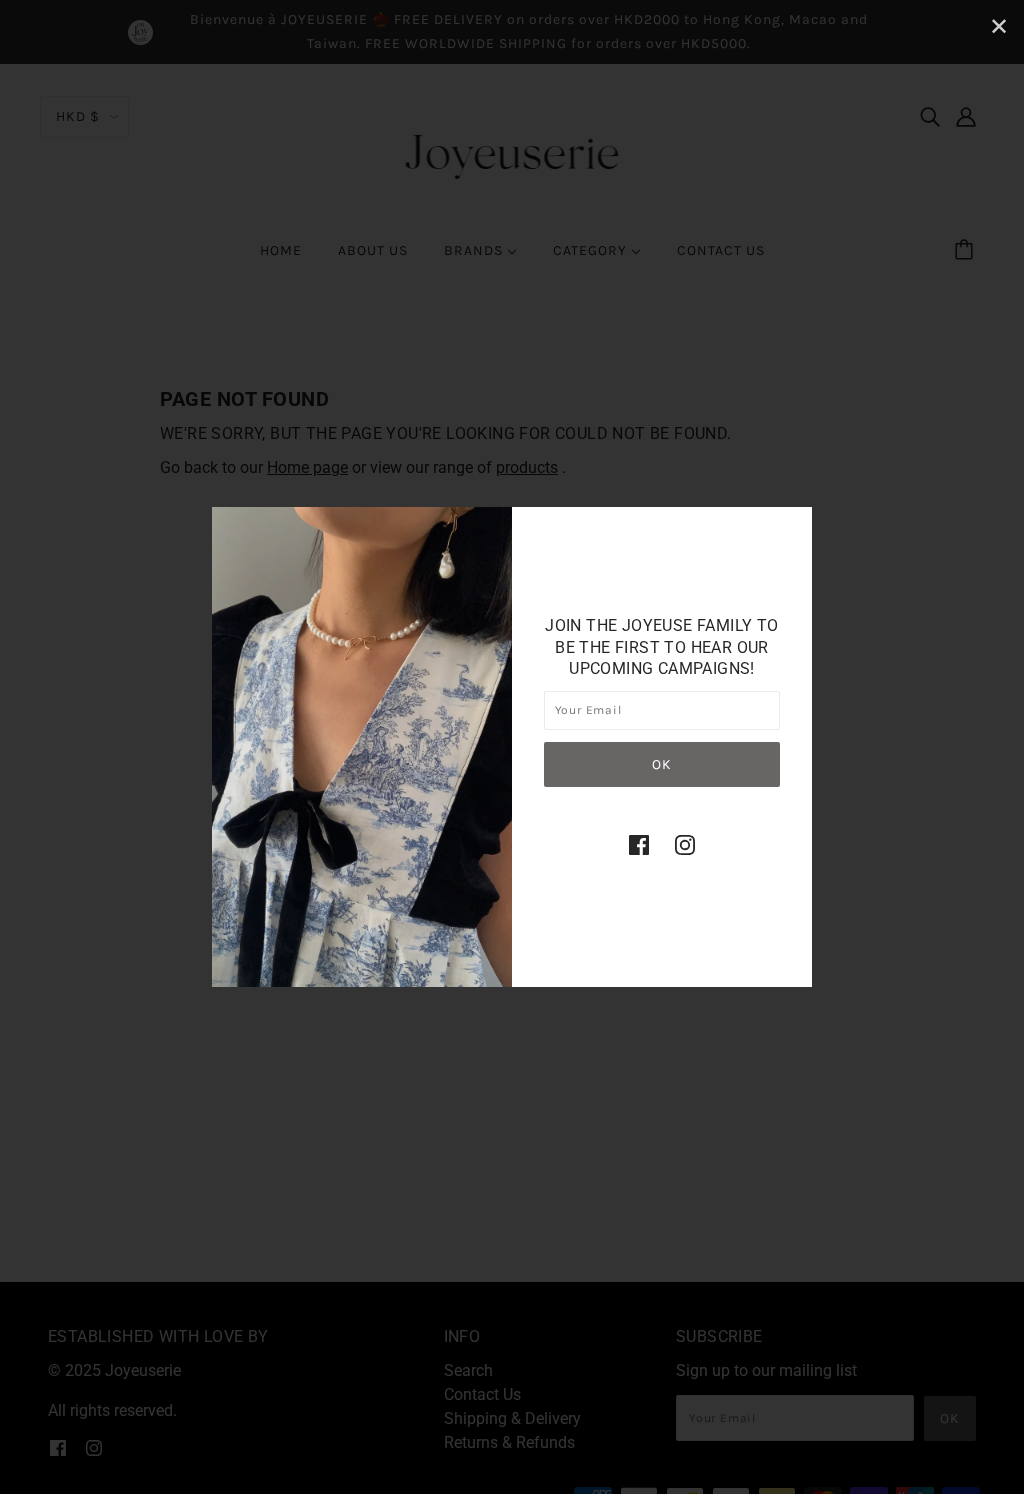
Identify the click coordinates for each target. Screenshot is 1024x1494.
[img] (639, 845)
